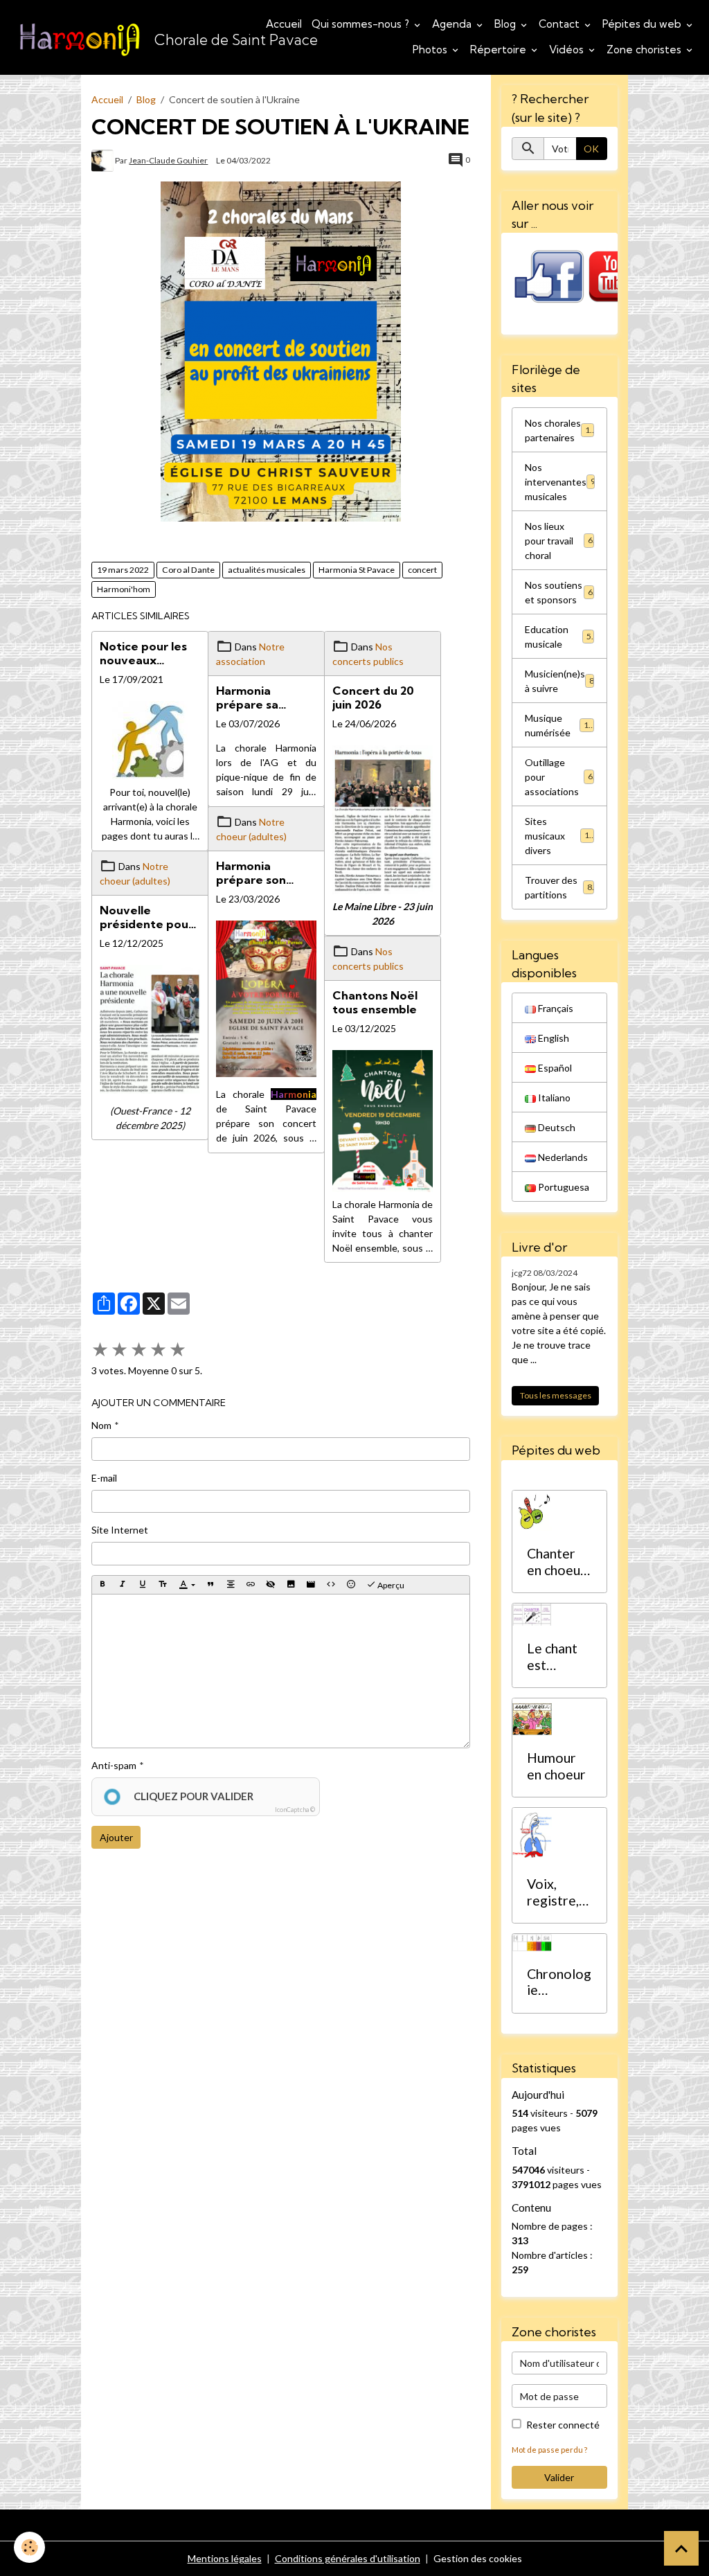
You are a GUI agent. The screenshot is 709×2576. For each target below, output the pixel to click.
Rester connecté (563, 2425)
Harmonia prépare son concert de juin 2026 (259, 873)
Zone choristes (645, 50)
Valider (559, 2477)
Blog (506, 24)
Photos (431, 50)
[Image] (291, 1585)
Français (555, 1008)
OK (591, 149)
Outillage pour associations (559, 777)
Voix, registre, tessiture (554, 1892)
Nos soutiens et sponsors (559, 592)
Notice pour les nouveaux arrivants (143, 653)
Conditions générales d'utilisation (348, 2558)
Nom (101, 1425)
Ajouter (116, 1837)
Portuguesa (563, 1187)
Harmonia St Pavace (357, 570)
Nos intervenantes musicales (560, 482)
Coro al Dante (188, 570)
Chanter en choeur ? (556, 1562)
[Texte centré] (231, 1585)
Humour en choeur (556, 1766)
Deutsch (556, 1127)
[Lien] (251, 1585)
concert (422, 570)
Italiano (553, 1098)
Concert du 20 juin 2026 (373, 698)
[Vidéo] (311, 1585)
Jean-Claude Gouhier (168, 160)
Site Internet (120, 1530)
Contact (560, 24)
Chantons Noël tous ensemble (375, 1002)
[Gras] (102, 1585)
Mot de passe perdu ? (549, 2450)
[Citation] (210, 1585)
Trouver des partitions (558, 887)
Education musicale (558, 637)
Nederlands (562, 1157)
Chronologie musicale (559, 1982)
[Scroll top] (681, 2548)
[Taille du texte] (163, 1585)
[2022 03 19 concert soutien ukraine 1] (281, 352)
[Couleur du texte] (187, 1585)
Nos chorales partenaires (560, 430)
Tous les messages (556, 1395)
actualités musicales (267, 570)
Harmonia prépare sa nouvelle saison (260, 698)
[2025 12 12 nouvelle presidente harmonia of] (150, 1029)
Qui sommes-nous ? (362, 24)
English (553, 1038)
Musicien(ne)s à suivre (559, 681)
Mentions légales (225, 2558)
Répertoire (500, 50)
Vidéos (568, 50)
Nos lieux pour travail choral (559, 541)
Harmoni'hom (124, 589)
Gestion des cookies (478, 2558)
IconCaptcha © (295, 1810)
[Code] (331, 1585)
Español (554, 1068)
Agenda (453, 24)
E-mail (104, 1478)
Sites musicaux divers (559, 836)
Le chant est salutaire (553, 1656)
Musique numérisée (559, 725)
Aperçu (390, 1585)
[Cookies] (29, 2547)
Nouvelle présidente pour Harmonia (146, 917)
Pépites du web (643, 24)
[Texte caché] (271, 1585)
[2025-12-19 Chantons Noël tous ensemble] (383, 1121)
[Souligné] (143, 1585)
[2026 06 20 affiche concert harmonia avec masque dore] (266, 999)
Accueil (284, 24)
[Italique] (123, 1585)
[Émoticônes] (351, 1585)
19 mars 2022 (123, 570)
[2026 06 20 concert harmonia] (383, 820)
